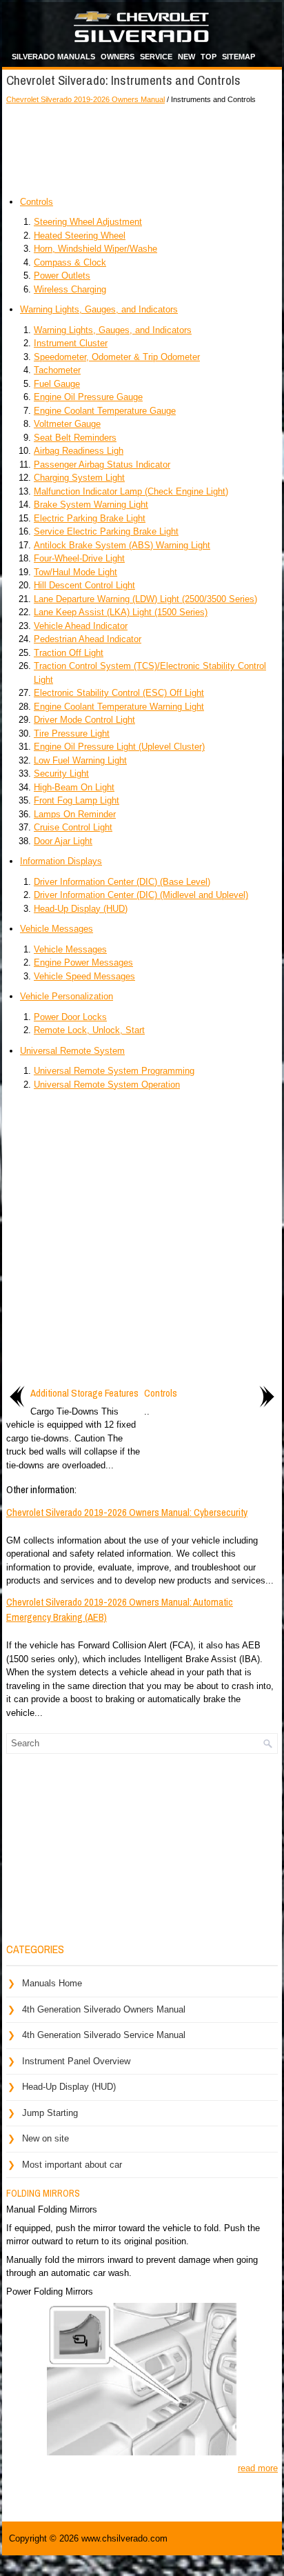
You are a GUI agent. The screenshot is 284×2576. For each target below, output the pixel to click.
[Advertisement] (142, 147)
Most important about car (72, 2165)
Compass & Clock (70, 262)
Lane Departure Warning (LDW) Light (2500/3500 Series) (145, 599)
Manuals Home (52, 1983)
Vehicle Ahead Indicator (81, 626)
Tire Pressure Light (72, 733)
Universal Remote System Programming (114, 1071)
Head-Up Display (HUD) (81, 909)
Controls (37, 202)
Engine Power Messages (83, 962)
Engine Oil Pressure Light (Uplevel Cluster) (119, 747)
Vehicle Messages (57, 929)
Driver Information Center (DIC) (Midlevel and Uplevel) (141, 895)
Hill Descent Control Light (84, 585)
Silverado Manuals (53, 57)
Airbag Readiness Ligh (79, 451)
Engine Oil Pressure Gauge (88, 397)
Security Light (61, 773)
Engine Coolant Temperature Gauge (105, 411)
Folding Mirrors (43, 2193)
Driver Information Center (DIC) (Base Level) (122, 882)
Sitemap (239, 57)
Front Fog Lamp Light (77, 800)
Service (156, 57)
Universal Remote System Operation (107, 1085)
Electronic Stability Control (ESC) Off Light (119, 693)
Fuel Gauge (57, 384)
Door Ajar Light (63, 841)
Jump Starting (50, 2113)
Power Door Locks (70, 1017)
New (186, 57)
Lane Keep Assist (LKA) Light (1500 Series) (121, 612)
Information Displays (61, 861)
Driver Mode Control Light (84, 720)
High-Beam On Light (74, 787)
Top (209, 57)
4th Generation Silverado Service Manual (104, 2035)
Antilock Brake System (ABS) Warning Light (122, 545)
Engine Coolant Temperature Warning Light (119, 707)
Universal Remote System (72, 1051)
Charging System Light (79, 478)
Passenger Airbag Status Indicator (102, 465)
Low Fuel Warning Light (80, 760)
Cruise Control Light (73, 827)
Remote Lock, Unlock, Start (89, 1030)
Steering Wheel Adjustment (88, 222)
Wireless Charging (70, 289)
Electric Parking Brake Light (90, 518)
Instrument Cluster (71, 343)
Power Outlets (62, 276)
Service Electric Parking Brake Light (106, 531)
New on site (45, 2138)
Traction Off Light (69, 653)
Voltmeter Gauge (67, 424)
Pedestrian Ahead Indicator (88, 639)
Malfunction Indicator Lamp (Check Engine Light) (131, 491)
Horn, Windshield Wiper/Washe (95, 249)
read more (258, 2468)
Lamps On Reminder (75, 814)
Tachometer (57, 370)
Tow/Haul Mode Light (75, 572)
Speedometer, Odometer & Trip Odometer (117, 357)
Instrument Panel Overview (76, 2061)
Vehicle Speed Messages (84, 976)
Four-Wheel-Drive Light (79, 558)
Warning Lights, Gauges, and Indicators (99, 309)
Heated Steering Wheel (80, 236)
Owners (118, 57)
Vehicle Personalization (67, 996)
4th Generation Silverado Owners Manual (104, 2009)
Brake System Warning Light (91, 505)
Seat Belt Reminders (75, 438)
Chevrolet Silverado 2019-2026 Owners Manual (85, 99)
